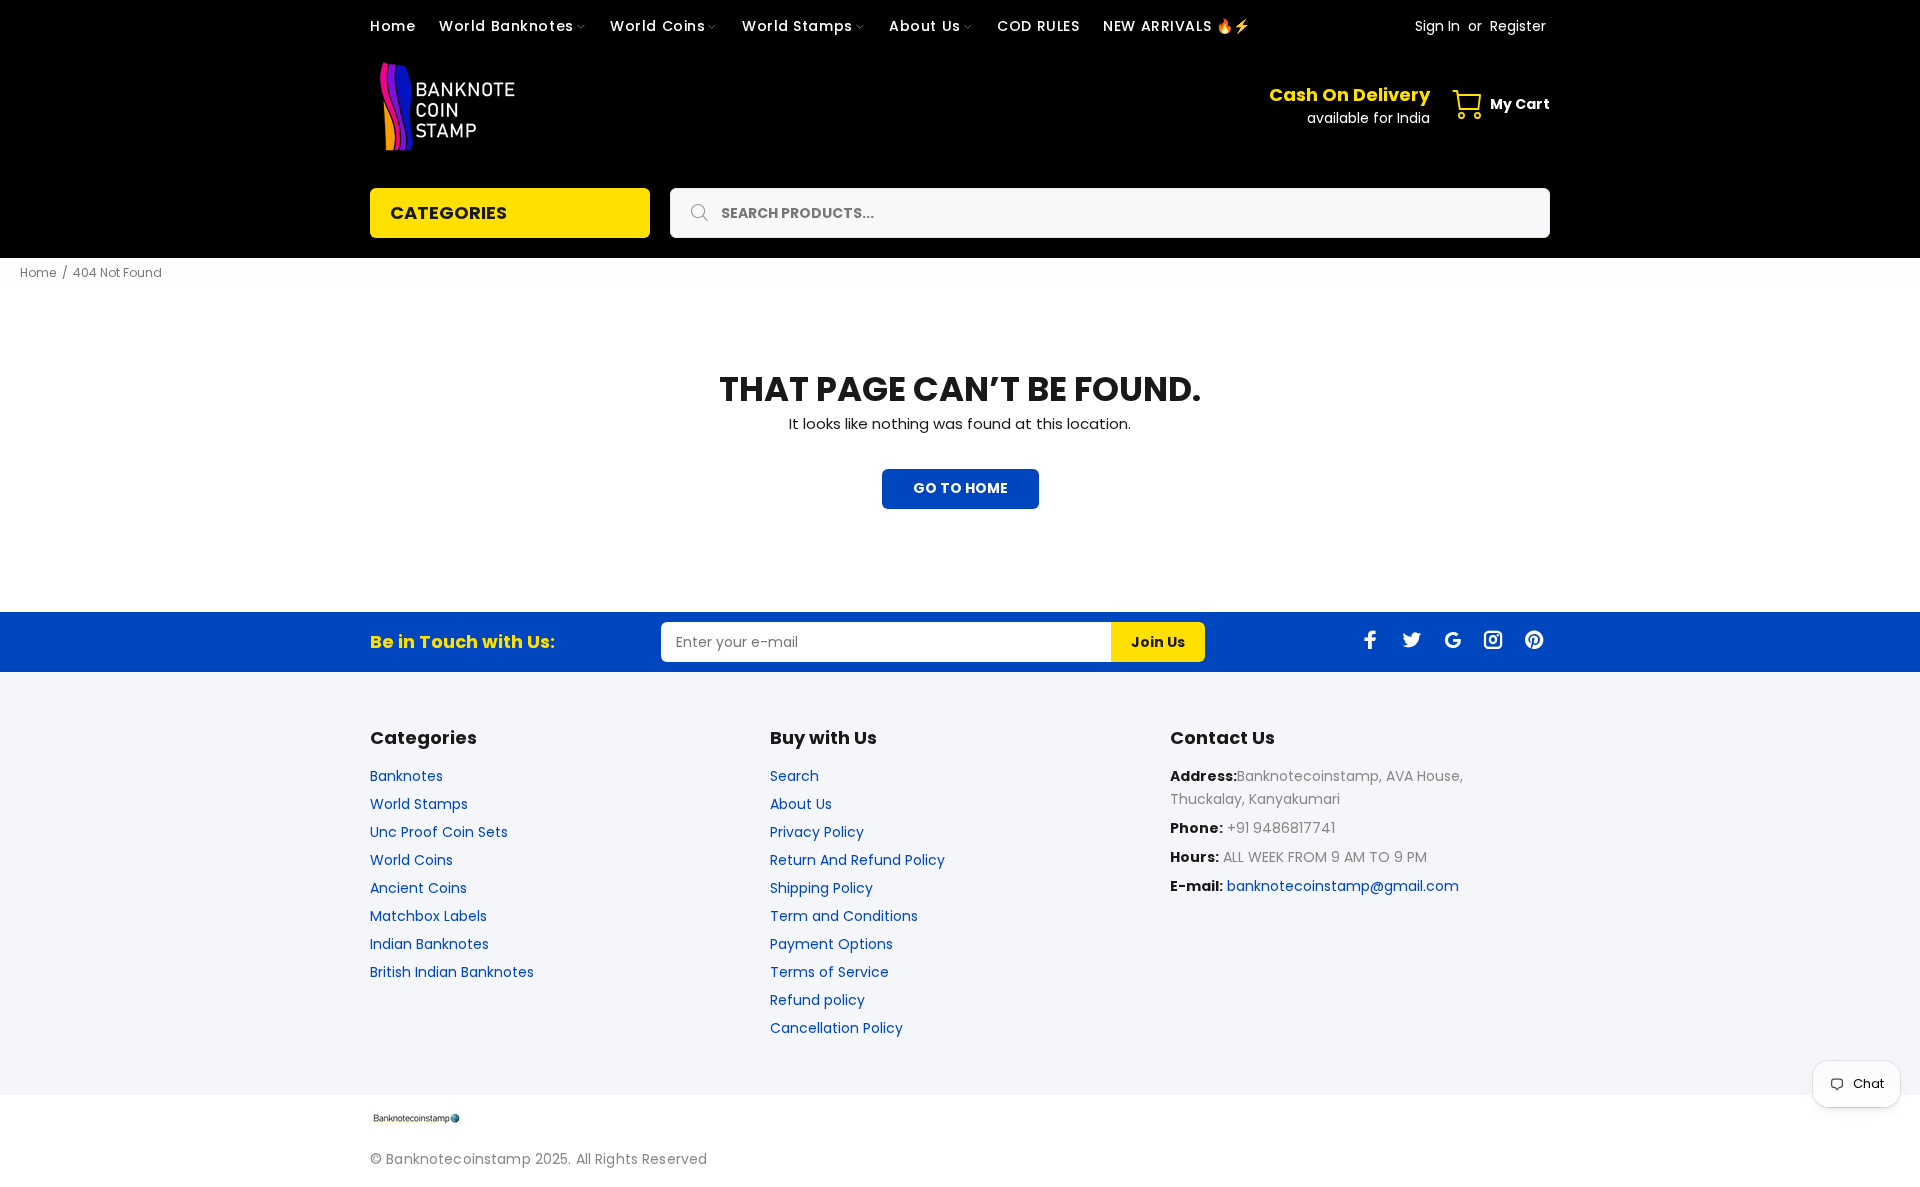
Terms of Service (829, 972)
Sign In (1437, 26)
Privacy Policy (817, 832)
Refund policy (817, 1000)
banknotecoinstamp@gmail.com (1343, 886)
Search (794, 776)
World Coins (411, 860)
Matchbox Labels (428, 916)
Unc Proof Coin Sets (439, 832)
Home (38, 272)
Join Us (1158, 642)
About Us (801, 804)
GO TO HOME (960, 488)
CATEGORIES (448, 212)
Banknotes (406, 776)
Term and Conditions (844, 916)
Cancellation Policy (836, 1028)
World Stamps (419, 804)
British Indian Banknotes (452, 972)
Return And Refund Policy (857, 860)
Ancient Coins (418, 888)
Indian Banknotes (429, 944)
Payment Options (831, 944)
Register (1518, 26)
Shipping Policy (821, 888)
